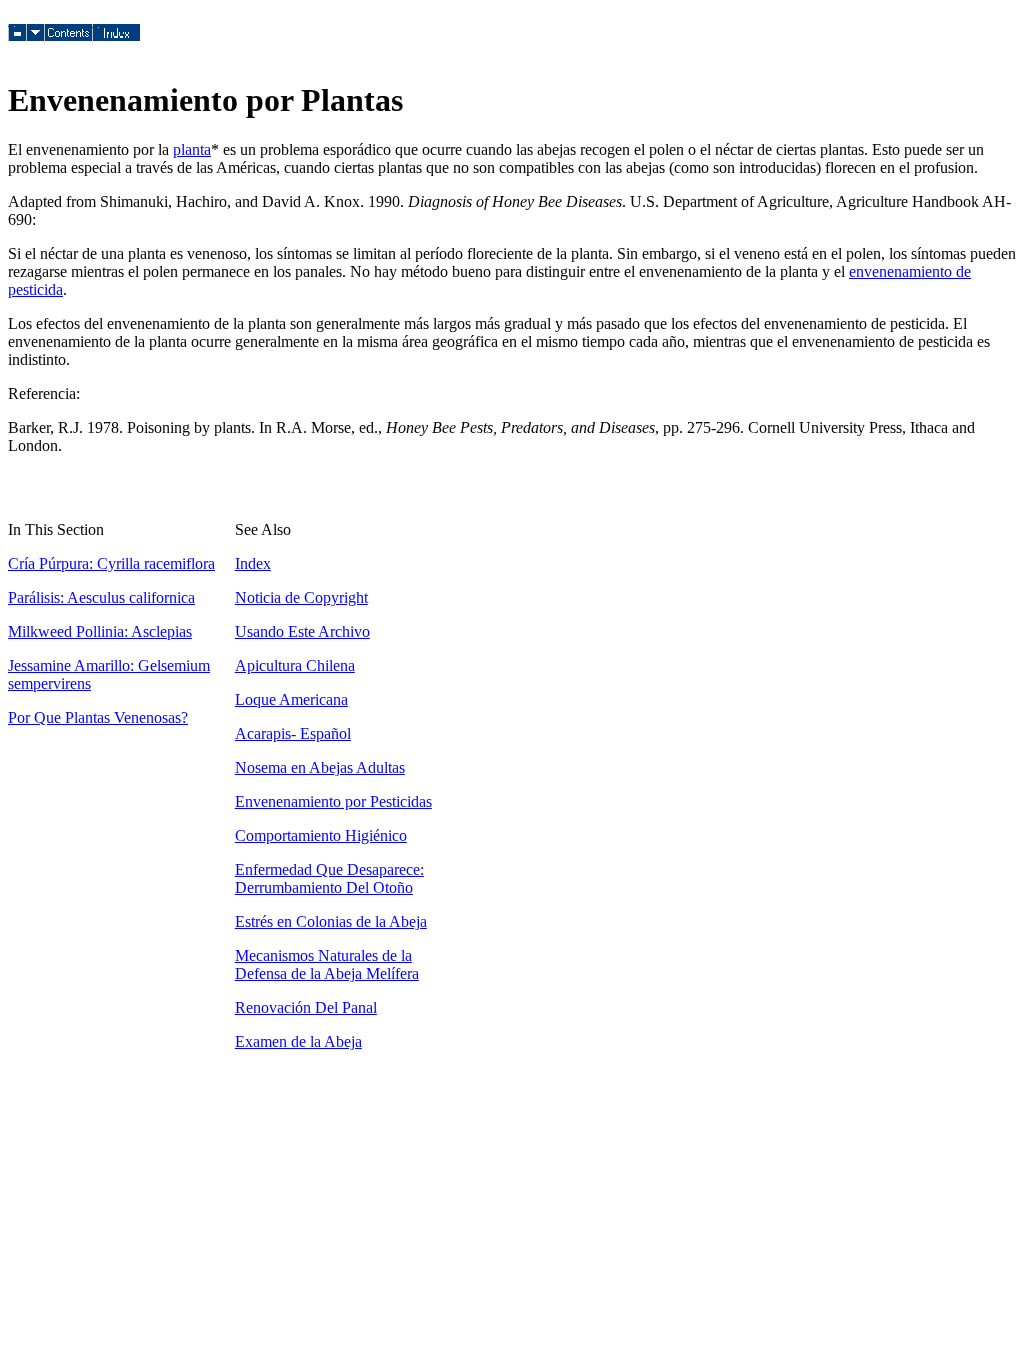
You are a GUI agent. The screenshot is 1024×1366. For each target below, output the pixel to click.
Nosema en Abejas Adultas (320, 767)
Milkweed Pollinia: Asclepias (100, 631)
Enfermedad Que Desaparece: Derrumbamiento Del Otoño (329, 878)
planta (192, 149)
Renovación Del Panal (306, 1007)
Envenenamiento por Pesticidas (333, 801)
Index (253, 563)
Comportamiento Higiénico (321, 835)
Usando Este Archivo (302, 631)
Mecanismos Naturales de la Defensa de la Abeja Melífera (327, 964)
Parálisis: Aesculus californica (101, 597)
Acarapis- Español (293, 733)
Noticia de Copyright (301, 597)
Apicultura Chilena (295, 665)
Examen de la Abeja (298, 1041)
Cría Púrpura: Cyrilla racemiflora (111, 563)
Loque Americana (291, 699)
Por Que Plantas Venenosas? (98, 717)
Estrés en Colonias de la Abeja (331, 921)
